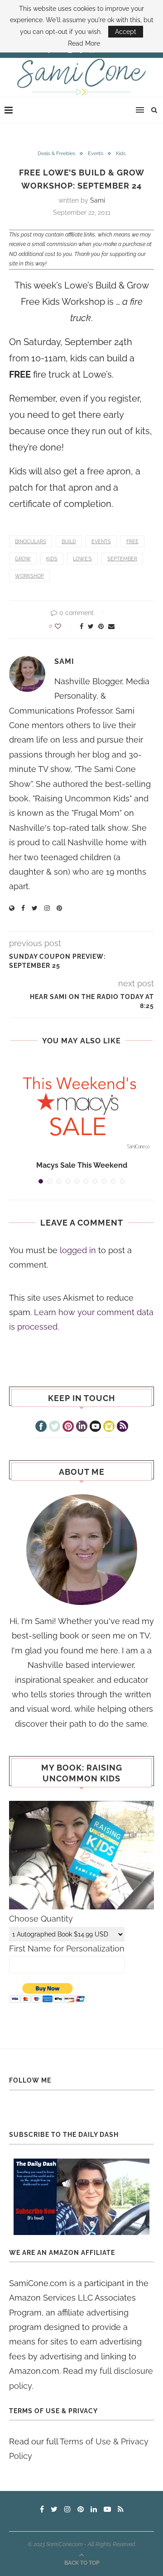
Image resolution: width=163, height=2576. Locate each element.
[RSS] (122, 1427)
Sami (98, 200)
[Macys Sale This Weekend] (81, 1106)
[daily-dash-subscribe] (81, 2197)
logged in (78, 1250)
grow (23, 559)
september (122, 559)
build (69, 542)
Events (96, 154)
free (132, 542)
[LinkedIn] (82, 1427)
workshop (29, 576)
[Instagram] (109, 1427)
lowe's (82, 559)
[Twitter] (55, 1427)
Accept (126, 32)
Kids (121, 154)
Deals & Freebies (56, 154)
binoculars (31, 542)
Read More (84, 43)
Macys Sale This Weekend (82, 1165)
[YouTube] (95, 1427)
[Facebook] (41, 1427)
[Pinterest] (68, 1427)
